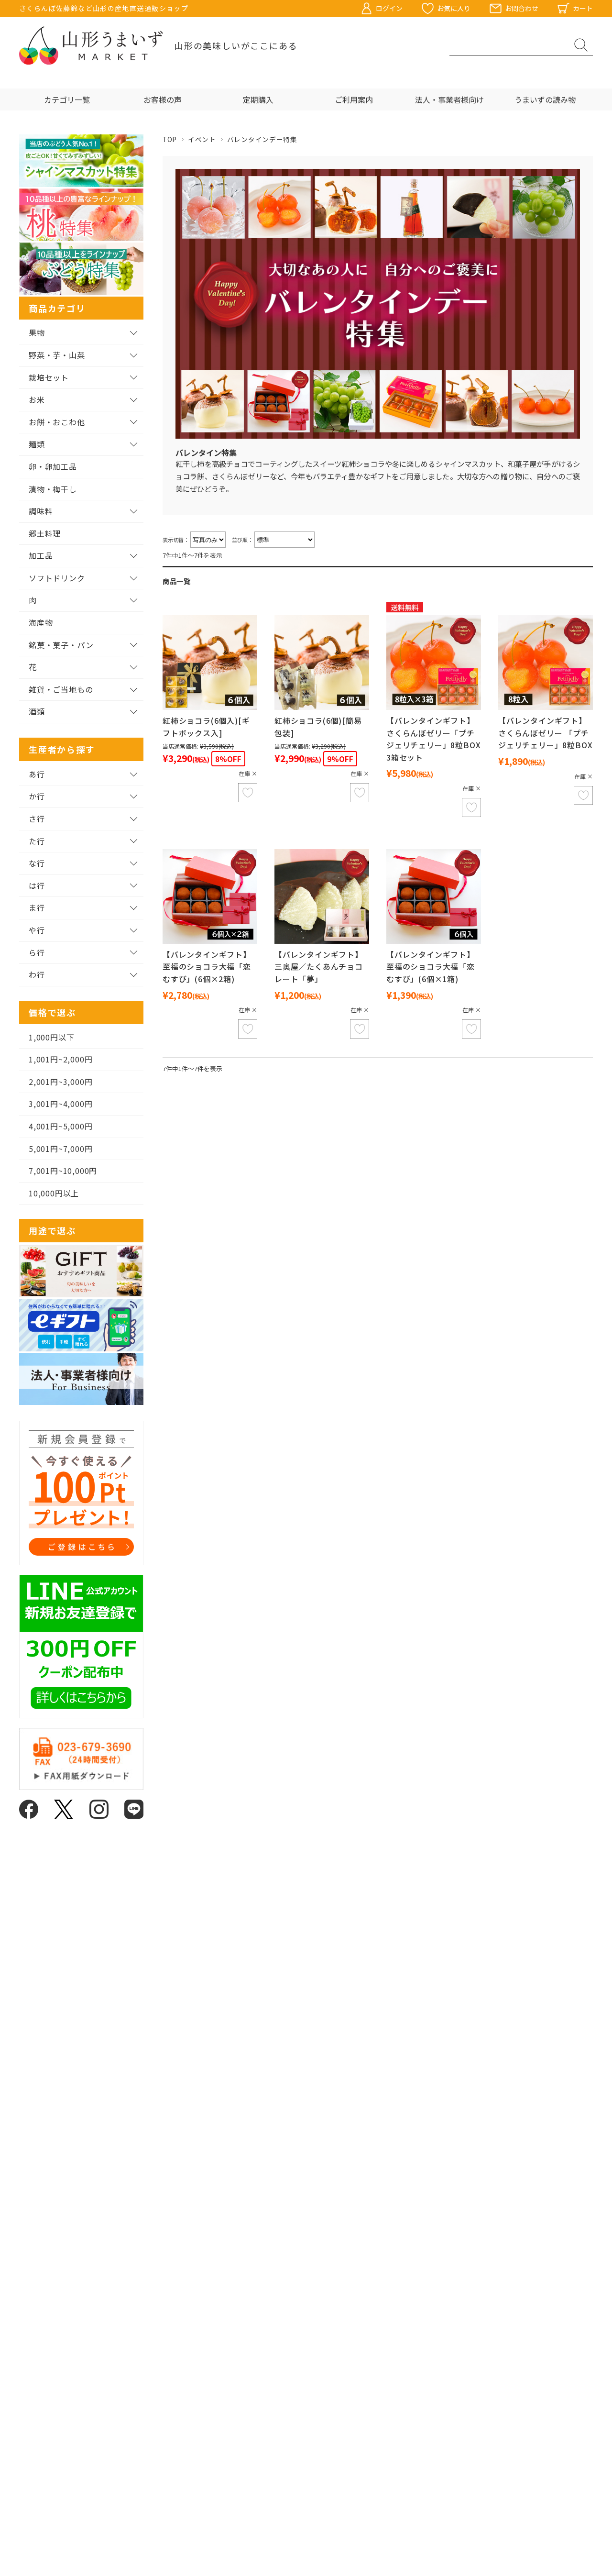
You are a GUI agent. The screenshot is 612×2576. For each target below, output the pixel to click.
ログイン (389, 8)
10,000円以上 (54, 1193)
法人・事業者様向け (449, 100)
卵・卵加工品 (53, 466)
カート (583, 8)
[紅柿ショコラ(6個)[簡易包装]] (322, 663)
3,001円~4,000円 (60, 1104)
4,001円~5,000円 (60, 1126)
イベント (202, 139)
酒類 (37, 711)
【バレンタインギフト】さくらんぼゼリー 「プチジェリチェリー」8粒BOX (545, 733)
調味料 (41, 511)
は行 (37, 885)
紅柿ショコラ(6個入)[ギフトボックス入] (206, 727)
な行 (37, 863)
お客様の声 (163, 100)
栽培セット (49, 377)
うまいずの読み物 (545, 100)
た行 (37, 841)
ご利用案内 (354, 100)
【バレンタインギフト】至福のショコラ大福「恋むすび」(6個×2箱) (207, 967)
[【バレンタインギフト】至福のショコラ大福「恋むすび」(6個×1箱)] (434, 896)
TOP (170, 139)
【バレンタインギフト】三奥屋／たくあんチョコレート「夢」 (319, 967)
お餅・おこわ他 (57, 422)
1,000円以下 (51, 1037)
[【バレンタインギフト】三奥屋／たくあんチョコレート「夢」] (322, 896)
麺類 (37, 444)
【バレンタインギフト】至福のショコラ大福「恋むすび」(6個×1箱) (431, 967)
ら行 (37, 952)
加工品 (41, 555)
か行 (37, 796)
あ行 (37, 774)
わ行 (37, 974)
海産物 (41, 622)
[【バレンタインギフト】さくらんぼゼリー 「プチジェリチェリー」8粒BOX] (546, 663)
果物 (37, 332)
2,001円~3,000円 (60, 1082)
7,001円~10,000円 (63, 1171)
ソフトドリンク (57, 578)
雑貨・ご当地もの (61, 689)
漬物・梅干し (53, 489)
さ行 (37, 818)
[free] (434, 663)
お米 (37, 399)
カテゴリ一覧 (67, 100)
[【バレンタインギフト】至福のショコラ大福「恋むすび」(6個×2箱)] (210, 896)
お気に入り (454, 8)
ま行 (37, 907)
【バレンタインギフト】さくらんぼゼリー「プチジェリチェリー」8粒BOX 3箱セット (433, 739)
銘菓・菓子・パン (61, 645)
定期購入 (258, 100)
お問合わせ (522, 8)
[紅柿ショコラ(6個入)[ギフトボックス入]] (210, 663)
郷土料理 (45, 533)
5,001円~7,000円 (60, 1149)
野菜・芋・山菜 (57, 355)
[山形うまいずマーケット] (91, 45)
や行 (37, 930)
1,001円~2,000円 (60, 1059)
